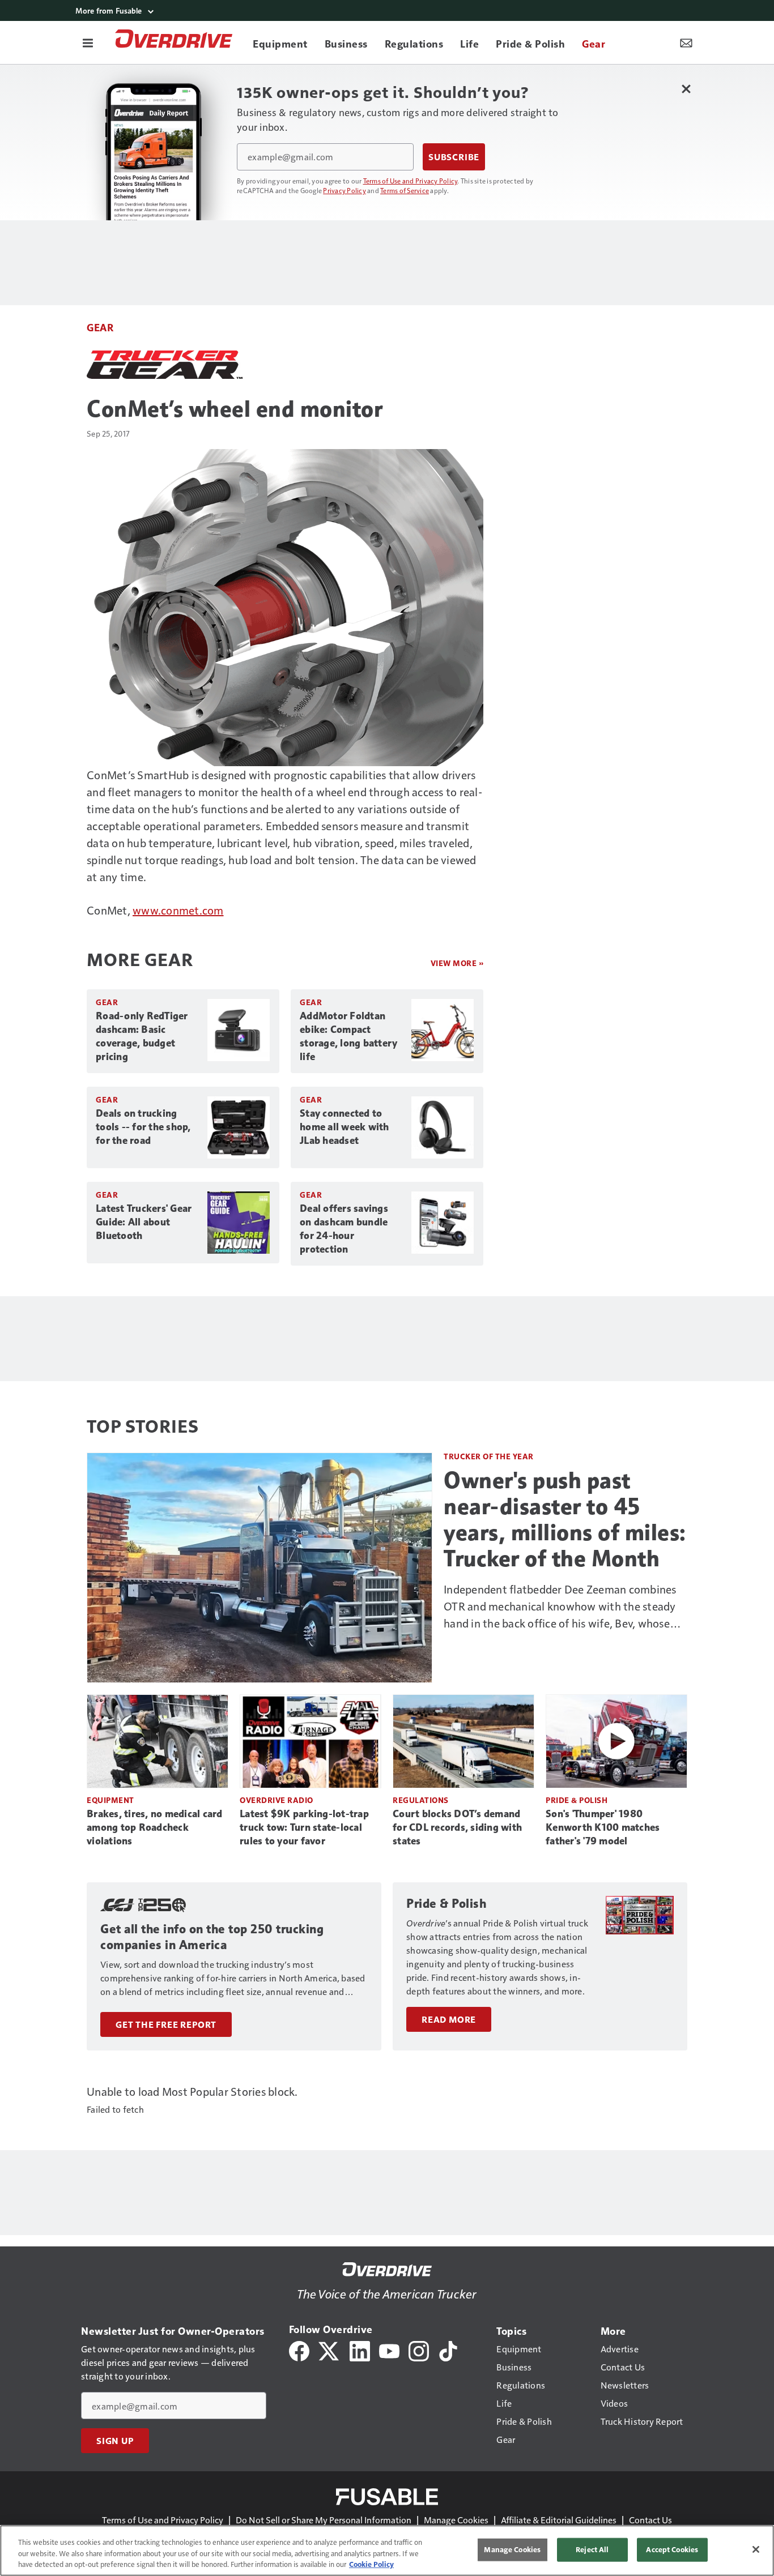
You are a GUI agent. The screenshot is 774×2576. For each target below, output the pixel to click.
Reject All (592, 2549)
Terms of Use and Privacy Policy (411, 181)
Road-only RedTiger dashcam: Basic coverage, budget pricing (142, 1036)
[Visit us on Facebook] (299, 2350)
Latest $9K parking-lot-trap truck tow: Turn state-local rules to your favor (304, 1827)
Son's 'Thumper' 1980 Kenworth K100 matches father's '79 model (603, 1827)
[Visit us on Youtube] (389, 2350)
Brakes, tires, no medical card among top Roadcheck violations (155, 1827)
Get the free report (166, 2024)
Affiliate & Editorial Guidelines (559, 2520)
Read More (449, 2019)
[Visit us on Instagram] (419, 2350)
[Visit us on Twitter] (329, 2350)
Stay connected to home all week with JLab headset (345, 1127)
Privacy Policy (345, 190)
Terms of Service (405, 190)
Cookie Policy (371, 2564)
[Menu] (88, 42)
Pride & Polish (577, 1800)
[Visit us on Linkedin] (360, 2350)
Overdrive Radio (277, 1800)
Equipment (110, 1800)
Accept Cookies (672, 2549)
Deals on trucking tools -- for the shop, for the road (143, 1127)
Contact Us (650, 2520)
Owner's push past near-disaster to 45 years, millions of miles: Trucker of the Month (565, 1519)
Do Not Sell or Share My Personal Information (324, 2520)
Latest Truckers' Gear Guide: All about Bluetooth (144, 1222)
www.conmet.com (178, 910)
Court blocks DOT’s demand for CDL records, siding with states (457, 1827)
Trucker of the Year (489, 1456)
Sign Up (115, 2441)
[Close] (756, 2549)
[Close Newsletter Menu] (686, 89)
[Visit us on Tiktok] (448, 2350)
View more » (457, 963)
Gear (100, 327)
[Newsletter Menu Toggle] (686, 42)
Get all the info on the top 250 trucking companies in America (212, 1937)
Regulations (421, 1800)
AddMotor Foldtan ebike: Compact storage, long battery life (348, 1036)
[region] (387, 2551)
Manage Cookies (456, 2520)
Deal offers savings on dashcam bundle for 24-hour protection (344, 1229)
